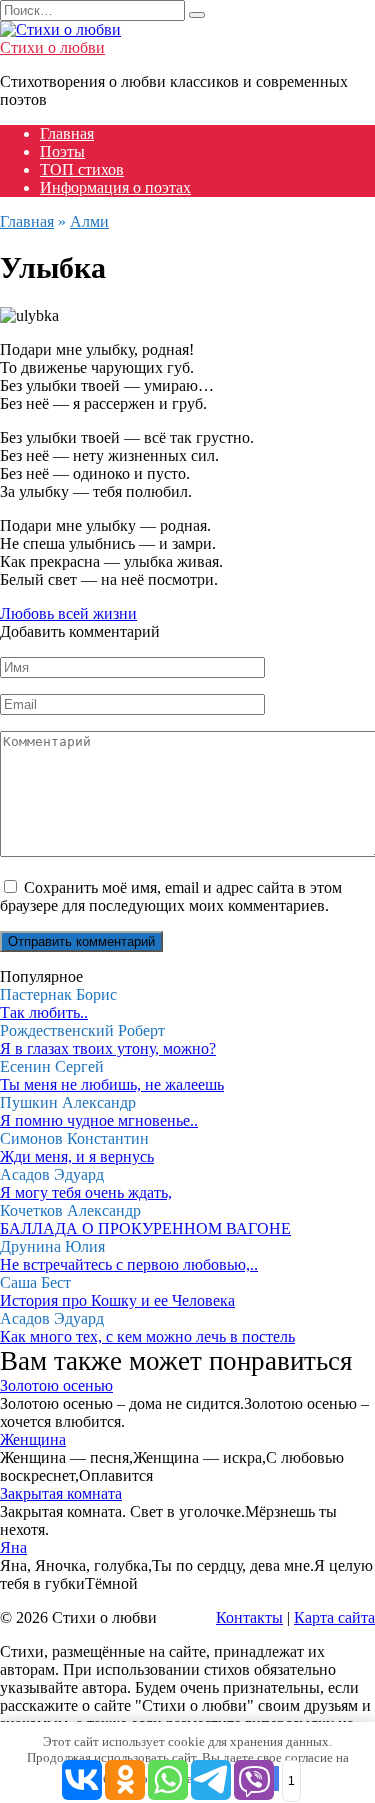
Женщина (33, 1439)
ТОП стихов (82, 169)
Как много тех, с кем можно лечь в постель (147, 1336)
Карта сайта (334, 1617)
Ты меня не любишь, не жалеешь (112, 1084)
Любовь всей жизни (68, 613)
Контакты (249, 1617)
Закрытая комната (61, 1493)
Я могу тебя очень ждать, (86, 1192)
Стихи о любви (52, 47)
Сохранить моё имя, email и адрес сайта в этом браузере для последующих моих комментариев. (171, 896)
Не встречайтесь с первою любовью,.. (129, 1264)
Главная (67, 133)
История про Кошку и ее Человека (117, 1300)
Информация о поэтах (115, 187)
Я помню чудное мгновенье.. (99, 1120)
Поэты (62, 151)
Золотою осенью (56, 1385)
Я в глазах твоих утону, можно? (108, 1048)
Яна (13, 1547)
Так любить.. (44, 1012)
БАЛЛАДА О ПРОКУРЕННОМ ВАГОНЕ (145, 1228)
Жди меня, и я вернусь (77, 1156)
